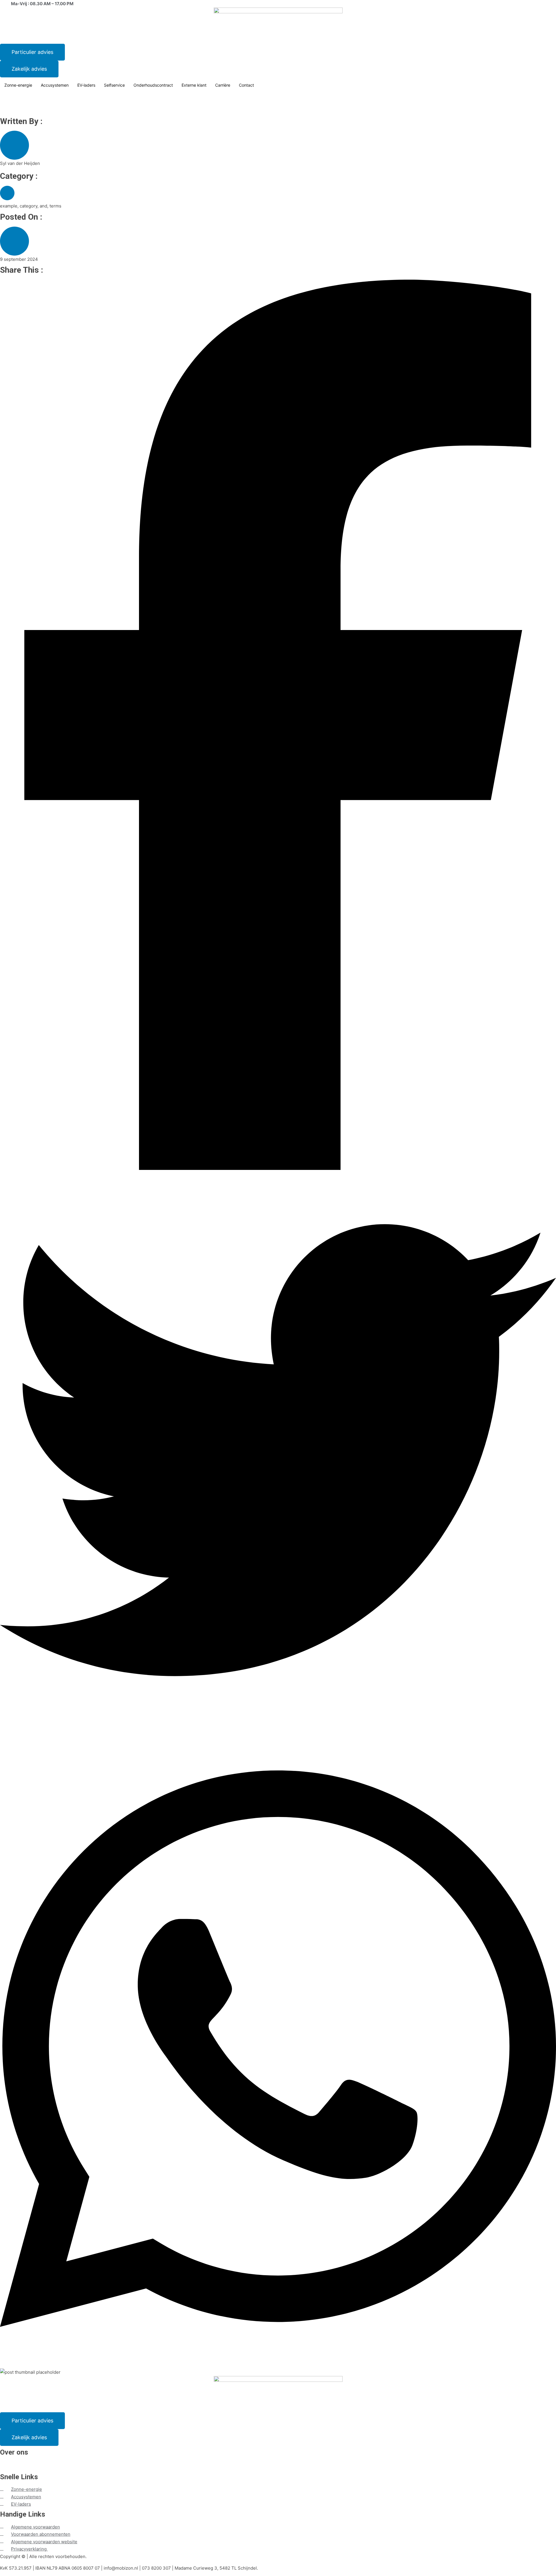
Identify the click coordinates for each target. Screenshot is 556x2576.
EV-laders (86, 85)
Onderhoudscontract (153, 85)
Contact (246, 85)
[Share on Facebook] (278, 726)
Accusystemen (55, 85)
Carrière (223, 85)
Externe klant (194, 85)
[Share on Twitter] (278, 1451)
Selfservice (114, 85)
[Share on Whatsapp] (278, 2050)
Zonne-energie (18, 85)
